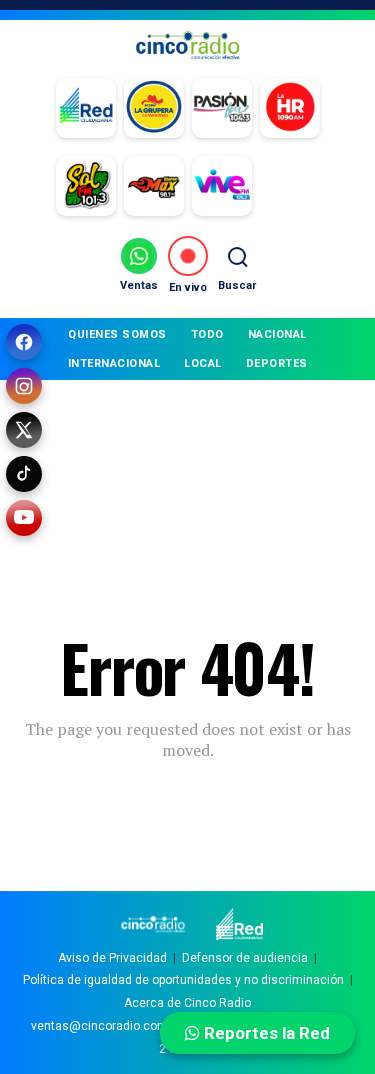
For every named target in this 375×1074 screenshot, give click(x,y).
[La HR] (290, 108)
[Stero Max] (154, 186)
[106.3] (222, 186)
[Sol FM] (86, 186)
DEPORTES (277, 363)
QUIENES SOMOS (117, 334)
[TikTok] (24, 474)
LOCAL (203, 363)
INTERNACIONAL (114, 363)
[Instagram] (24, 386)
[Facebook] (24, 342)
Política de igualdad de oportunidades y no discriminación (183, 980)
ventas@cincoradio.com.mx (109, 1026)
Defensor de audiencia (245, 958)
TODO (207, 334)
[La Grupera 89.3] (154, 108)
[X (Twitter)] (24, 430)
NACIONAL (277, 334)
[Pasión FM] (222, 108)
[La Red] (86, 108)
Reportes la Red (265, 1033)
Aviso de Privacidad (112, 958)
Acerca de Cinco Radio (187, 1003)
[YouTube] (24, 518)
